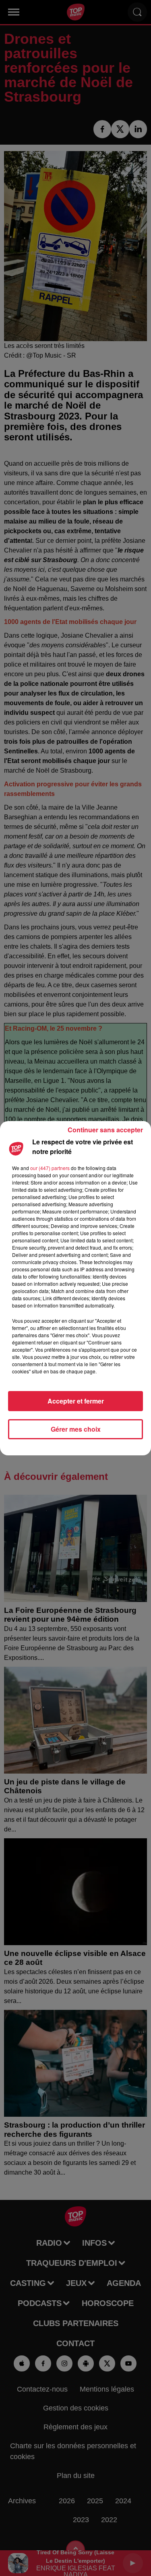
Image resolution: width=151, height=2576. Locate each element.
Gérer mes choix (76, 1429)
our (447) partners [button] (50, 1168)
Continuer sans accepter (105, 1130)
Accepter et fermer (76, 1401)
